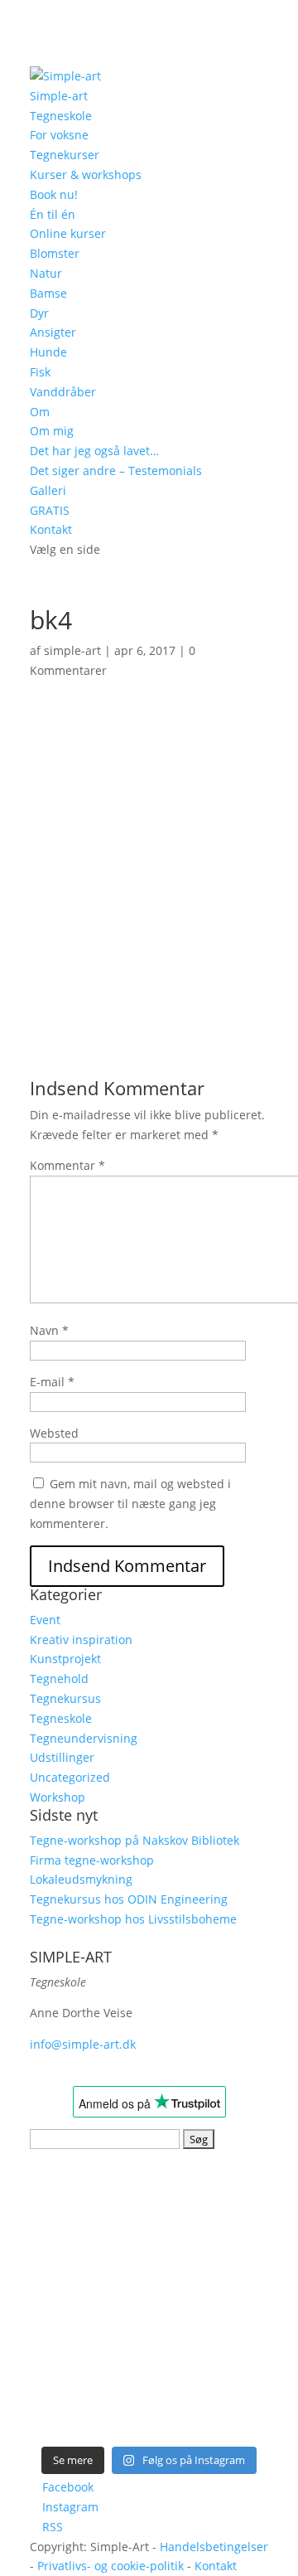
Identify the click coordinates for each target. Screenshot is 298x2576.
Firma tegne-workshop (92, 1860)
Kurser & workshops (86, 175)
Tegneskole (61, 116)
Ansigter (53, 332)
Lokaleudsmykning (81, 1879)
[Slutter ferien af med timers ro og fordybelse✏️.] (209, 2192)
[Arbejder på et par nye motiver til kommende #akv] (89, 2331)
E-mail (52, 1382)
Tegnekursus (65, 1698)
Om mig (52, 431)
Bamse (48, 293)
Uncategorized (70, 1777)
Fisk (40, 372)
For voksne (59, 135)
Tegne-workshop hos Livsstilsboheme (133, 1919)
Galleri (48, 490)
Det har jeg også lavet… (94, 451)
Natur (46, 273)
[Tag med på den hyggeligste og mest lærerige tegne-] (209, 2261)
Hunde (48, 352)
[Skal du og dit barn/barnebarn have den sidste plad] (89, 2192)
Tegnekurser (65, 155)
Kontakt (51, 529)
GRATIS (50, 510)
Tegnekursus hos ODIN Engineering (129, 1899)
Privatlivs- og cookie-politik (111, 2566)
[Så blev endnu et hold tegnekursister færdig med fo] (209, 2331)
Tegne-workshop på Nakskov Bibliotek (135, 1840)
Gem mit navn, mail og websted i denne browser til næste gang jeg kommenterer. (130, 1504)
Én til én (53, 214)
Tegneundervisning (84, 1738)
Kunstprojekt (65, 1659)
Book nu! (54, 194)
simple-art (72, 650)
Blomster (55, 253)
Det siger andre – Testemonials (116, 471)
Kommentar (67, 1165)
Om (40, 412)
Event (45, 1620)
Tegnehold (59, 1679)
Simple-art (59, 96)
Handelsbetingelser (214, 2547)
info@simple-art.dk (83, 2044)
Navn (49, 1330)
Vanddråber (63, 392)
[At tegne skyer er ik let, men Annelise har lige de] (89, 2399)
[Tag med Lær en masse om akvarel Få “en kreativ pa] (89, 2261)
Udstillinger (62, 1757)
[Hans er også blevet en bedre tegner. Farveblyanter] (209, 2399)
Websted (54, 1433)
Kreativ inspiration (81, 1640)
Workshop (58, 1797)
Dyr (39, 313)
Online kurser (68, 233)
